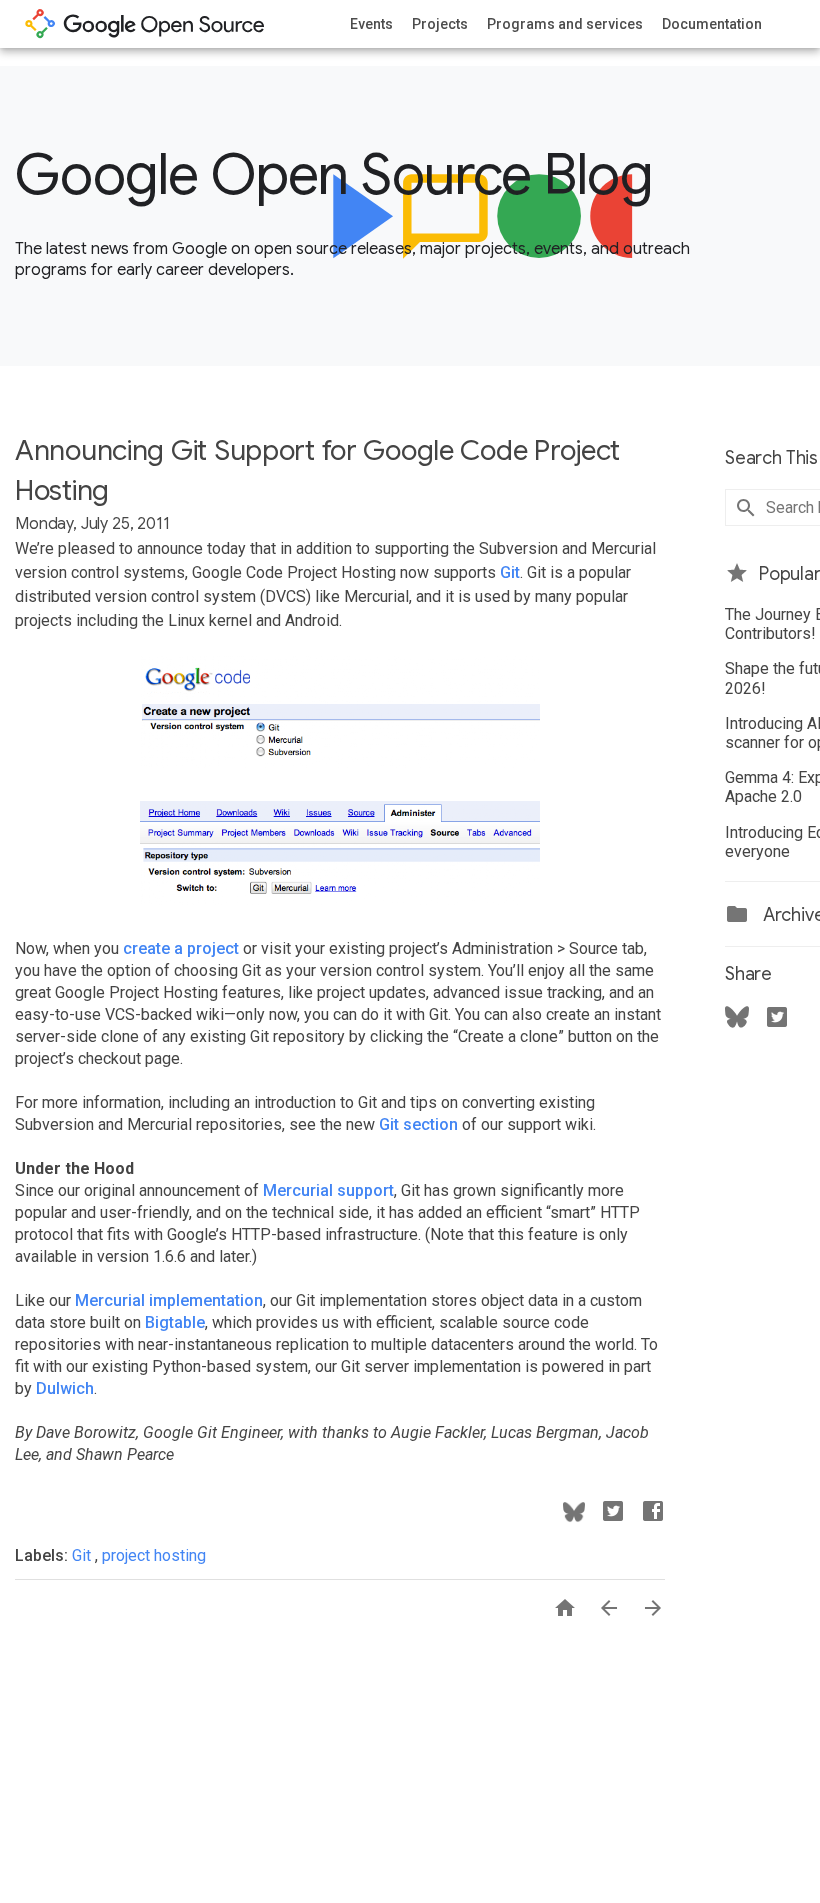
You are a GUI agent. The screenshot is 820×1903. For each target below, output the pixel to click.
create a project (181, 948)
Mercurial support (328, 1190)
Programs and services (565, 24)
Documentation (712, 24)
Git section (418, 1124)
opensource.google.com (145, 24)
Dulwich (65, 1388)
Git (510, 572)
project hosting (154, 1555)
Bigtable (175, 1322)
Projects (440, 24)
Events (371, 24)
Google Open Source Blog (333, 175)
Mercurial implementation (169, 1300)
